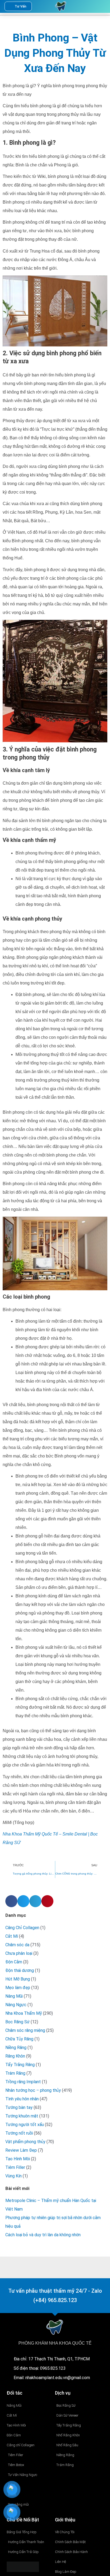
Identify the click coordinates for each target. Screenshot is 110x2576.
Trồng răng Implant (23, 2082)
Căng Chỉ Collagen (22, 1928)
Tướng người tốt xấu (25, 2125)
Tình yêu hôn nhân (22, 2099)
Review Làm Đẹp (21, 2150)
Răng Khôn (15, 2056)
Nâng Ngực (16, 2005)
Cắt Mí (12, 1936)
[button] (90, 6)
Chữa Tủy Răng (19, 2039)
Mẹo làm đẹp (18, 1988)
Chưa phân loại (19, 1953)
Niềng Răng (16, 2048)
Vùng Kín (13, 2176)
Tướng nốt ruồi (19, 2133)
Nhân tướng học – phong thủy (33, 2090)
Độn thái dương (20, 1970)
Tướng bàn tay (19, 2107)
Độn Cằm (14, 1962)
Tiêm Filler (15, 2167)
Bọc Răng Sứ (17, 2022)
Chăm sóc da (17, 1945)
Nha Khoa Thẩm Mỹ (24, 2013)
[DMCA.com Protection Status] (23, 2567)
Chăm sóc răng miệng (25, 2030)
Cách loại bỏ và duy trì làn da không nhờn (43, 2235)
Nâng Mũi (14, 1996)
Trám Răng (15, 2073)
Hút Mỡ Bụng (18, 1979)
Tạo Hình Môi (18, 2159)
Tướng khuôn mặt (22, 2116)
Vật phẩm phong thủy (25, 2142)
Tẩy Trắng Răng (20, 2065)
